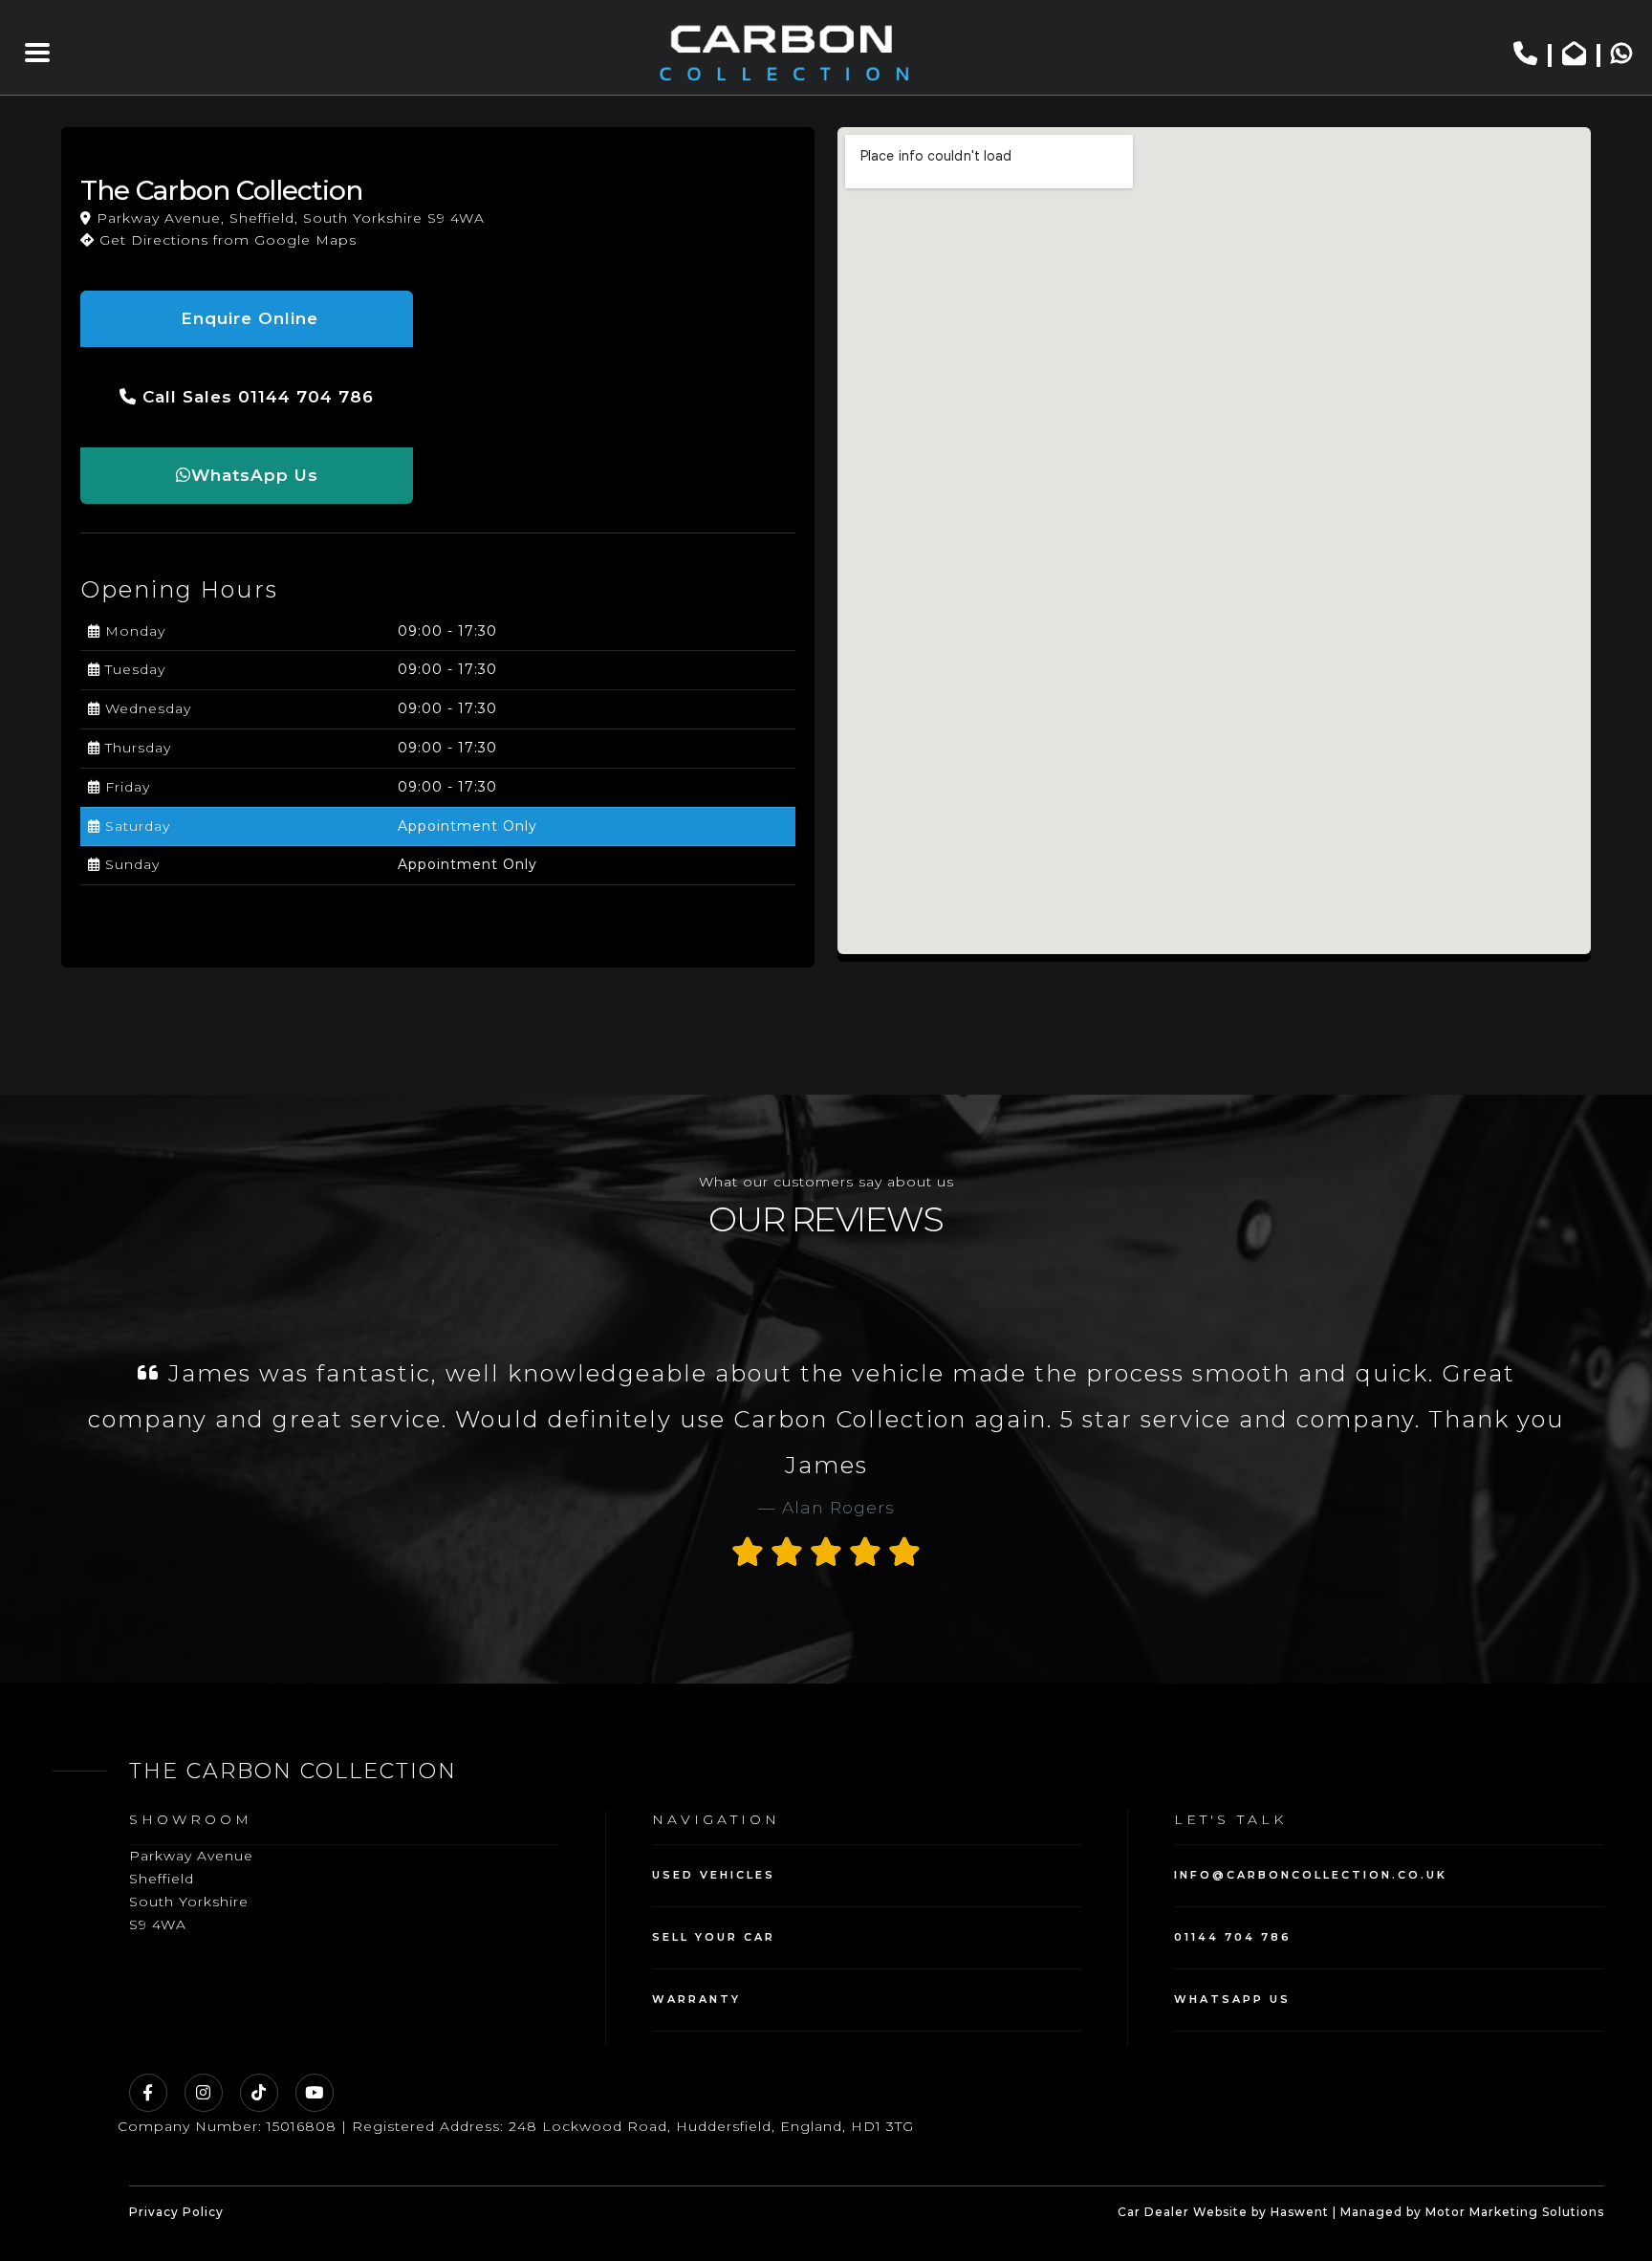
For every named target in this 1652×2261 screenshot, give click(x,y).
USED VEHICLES (714, 1875)
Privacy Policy (176, 2212)
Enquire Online (247, 318)
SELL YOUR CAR (714, 1937)
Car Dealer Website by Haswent (1223, 2212)
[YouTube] (315, 2093)
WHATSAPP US (1232, 1999)
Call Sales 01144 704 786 (255, 397)
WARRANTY (696, 1999)
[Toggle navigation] (37, 53)
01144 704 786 (1233, 1937)
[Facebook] (148, 2093)
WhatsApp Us (255, 475)
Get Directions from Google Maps (226, 240)
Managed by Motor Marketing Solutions (1472, 2212)
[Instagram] (204, 2093)
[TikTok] (259, 2093)
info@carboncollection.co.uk (1311, 1875)
